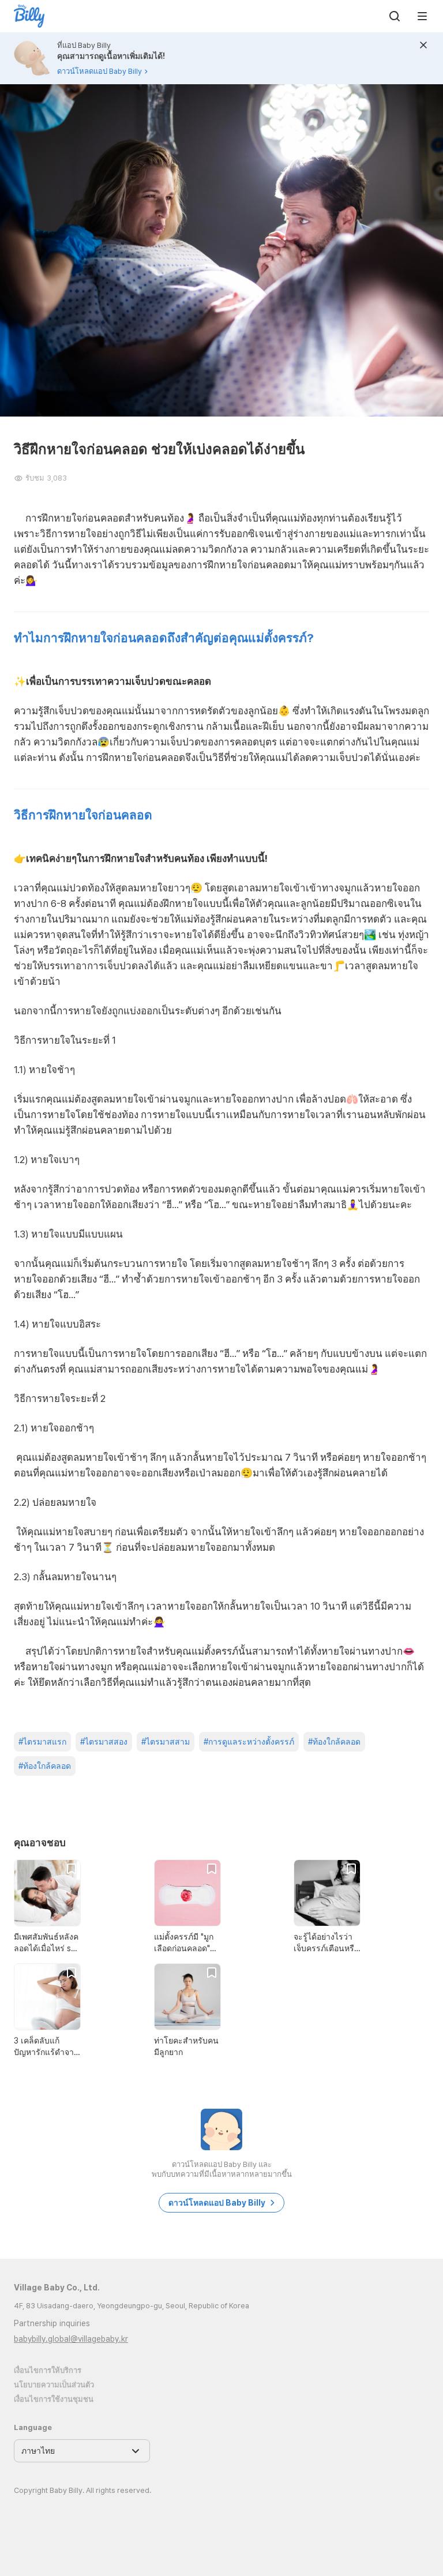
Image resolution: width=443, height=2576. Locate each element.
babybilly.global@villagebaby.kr (71, 2339)
